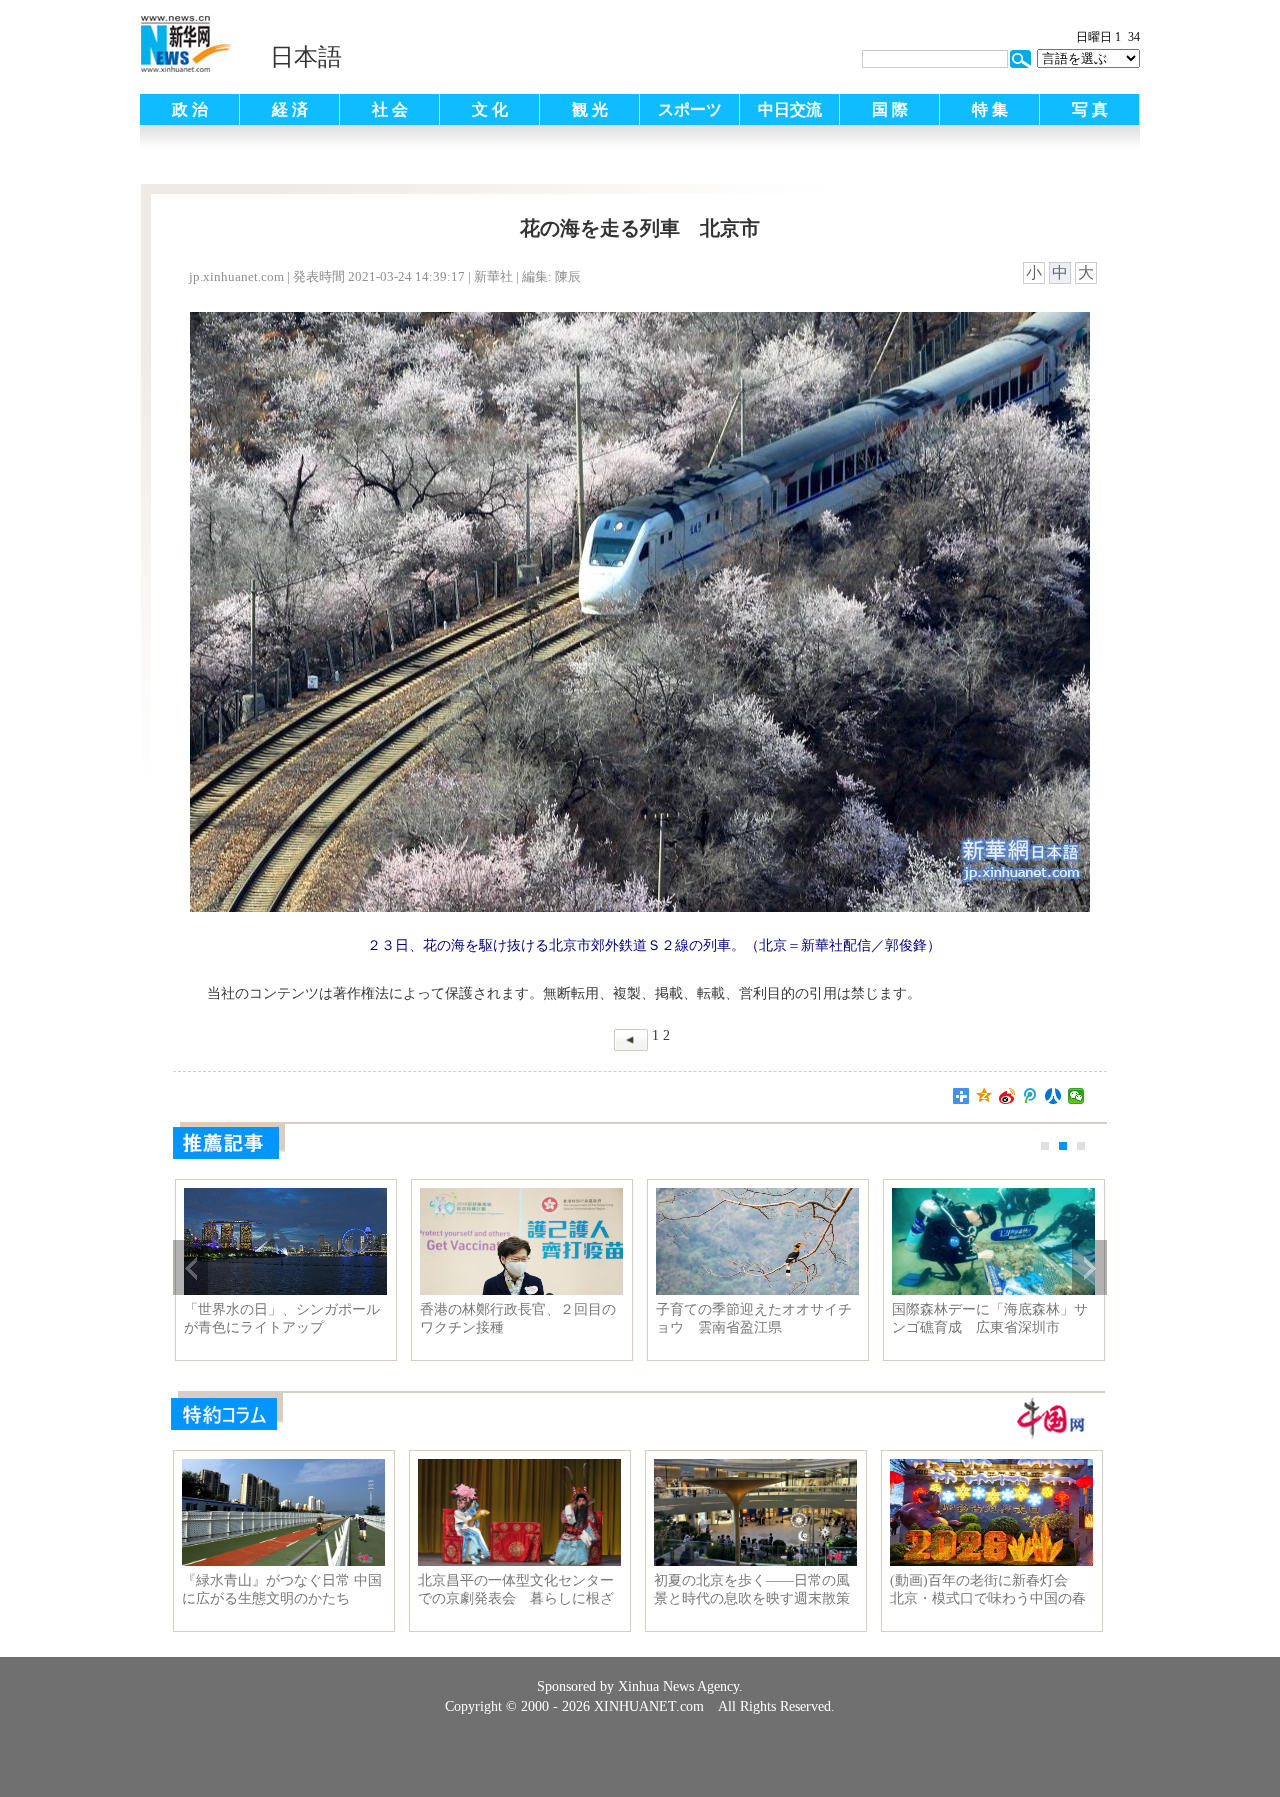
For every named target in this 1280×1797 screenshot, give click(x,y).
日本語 (306, 57)
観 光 (590, 109)
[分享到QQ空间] (984, 1096)
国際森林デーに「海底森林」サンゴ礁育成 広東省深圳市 (990, 1318)
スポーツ (690, 109)
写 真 (1090, 109)
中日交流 (790, 109)
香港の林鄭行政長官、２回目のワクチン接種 (518, 1318)
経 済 (290, 109)
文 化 (490, 109)
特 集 (990, 109)
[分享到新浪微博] (1007, 1096)
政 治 (190, 109)
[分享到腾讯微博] (1030, 1096)
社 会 (390, 109)
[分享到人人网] (1053, 1096)
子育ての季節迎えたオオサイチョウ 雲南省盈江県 (754, 1318)
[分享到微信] (1076, 1096)
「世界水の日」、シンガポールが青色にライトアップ (282, 1318)
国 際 (890, 109)
